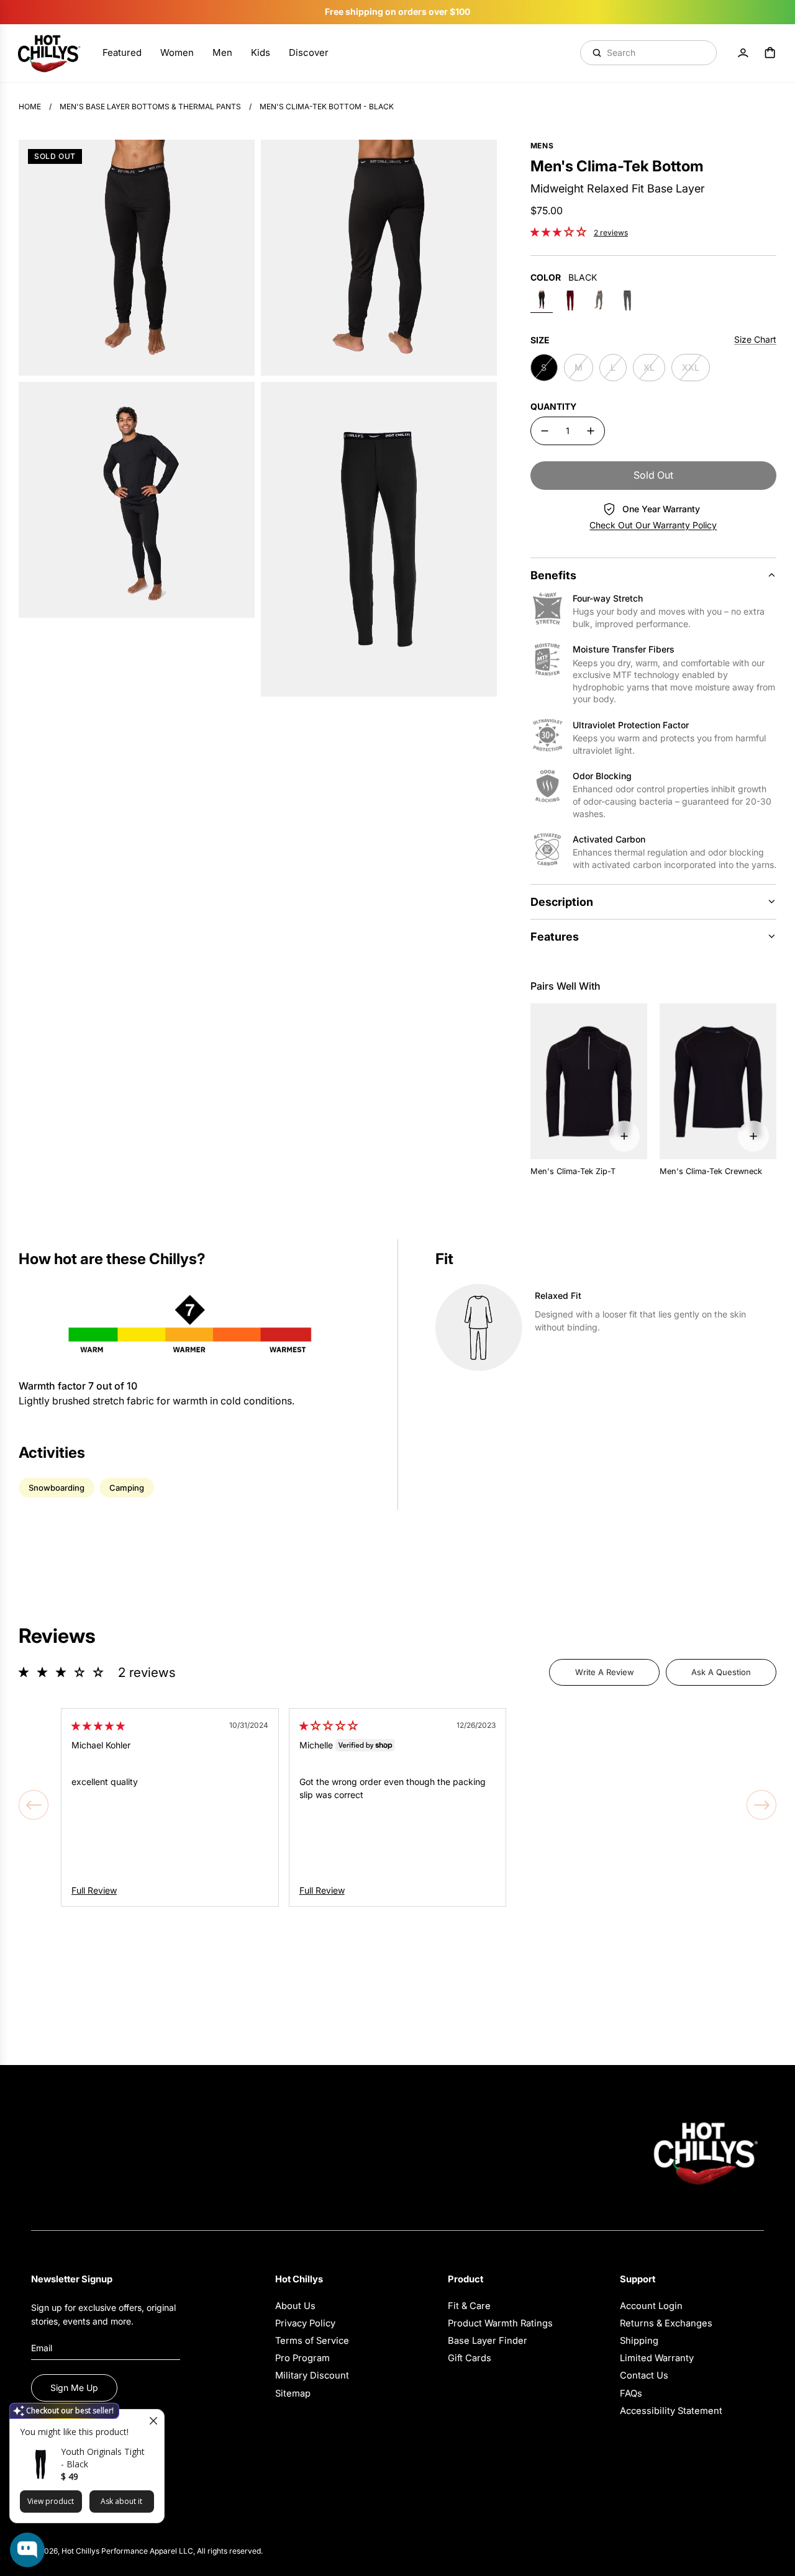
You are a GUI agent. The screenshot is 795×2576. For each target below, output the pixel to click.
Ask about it (121, 2501)
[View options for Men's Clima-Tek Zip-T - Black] (624, 1136)
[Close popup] (153, 2420)
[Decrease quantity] (545, 431)
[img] (98, 1726)
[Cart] (770, 53)
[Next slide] (761, 1805)
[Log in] (743, 53)
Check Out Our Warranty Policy (653, 525)
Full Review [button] (94, 1890)
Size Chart (755, 339)
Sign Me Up (74, 2388)
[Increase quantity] (591, 431)
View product (51, 2501)
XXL (691, 367)
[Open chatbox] (27, 2550)
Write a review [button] (605, 1672)
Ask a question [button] (721, 1672)
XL (649, 367)
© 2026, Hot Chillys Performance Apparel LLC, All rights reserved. (147, 2551)
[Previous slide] (34, 1805)
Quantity (553, 406)
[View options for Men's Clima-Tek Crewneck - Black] (753, 1136)
